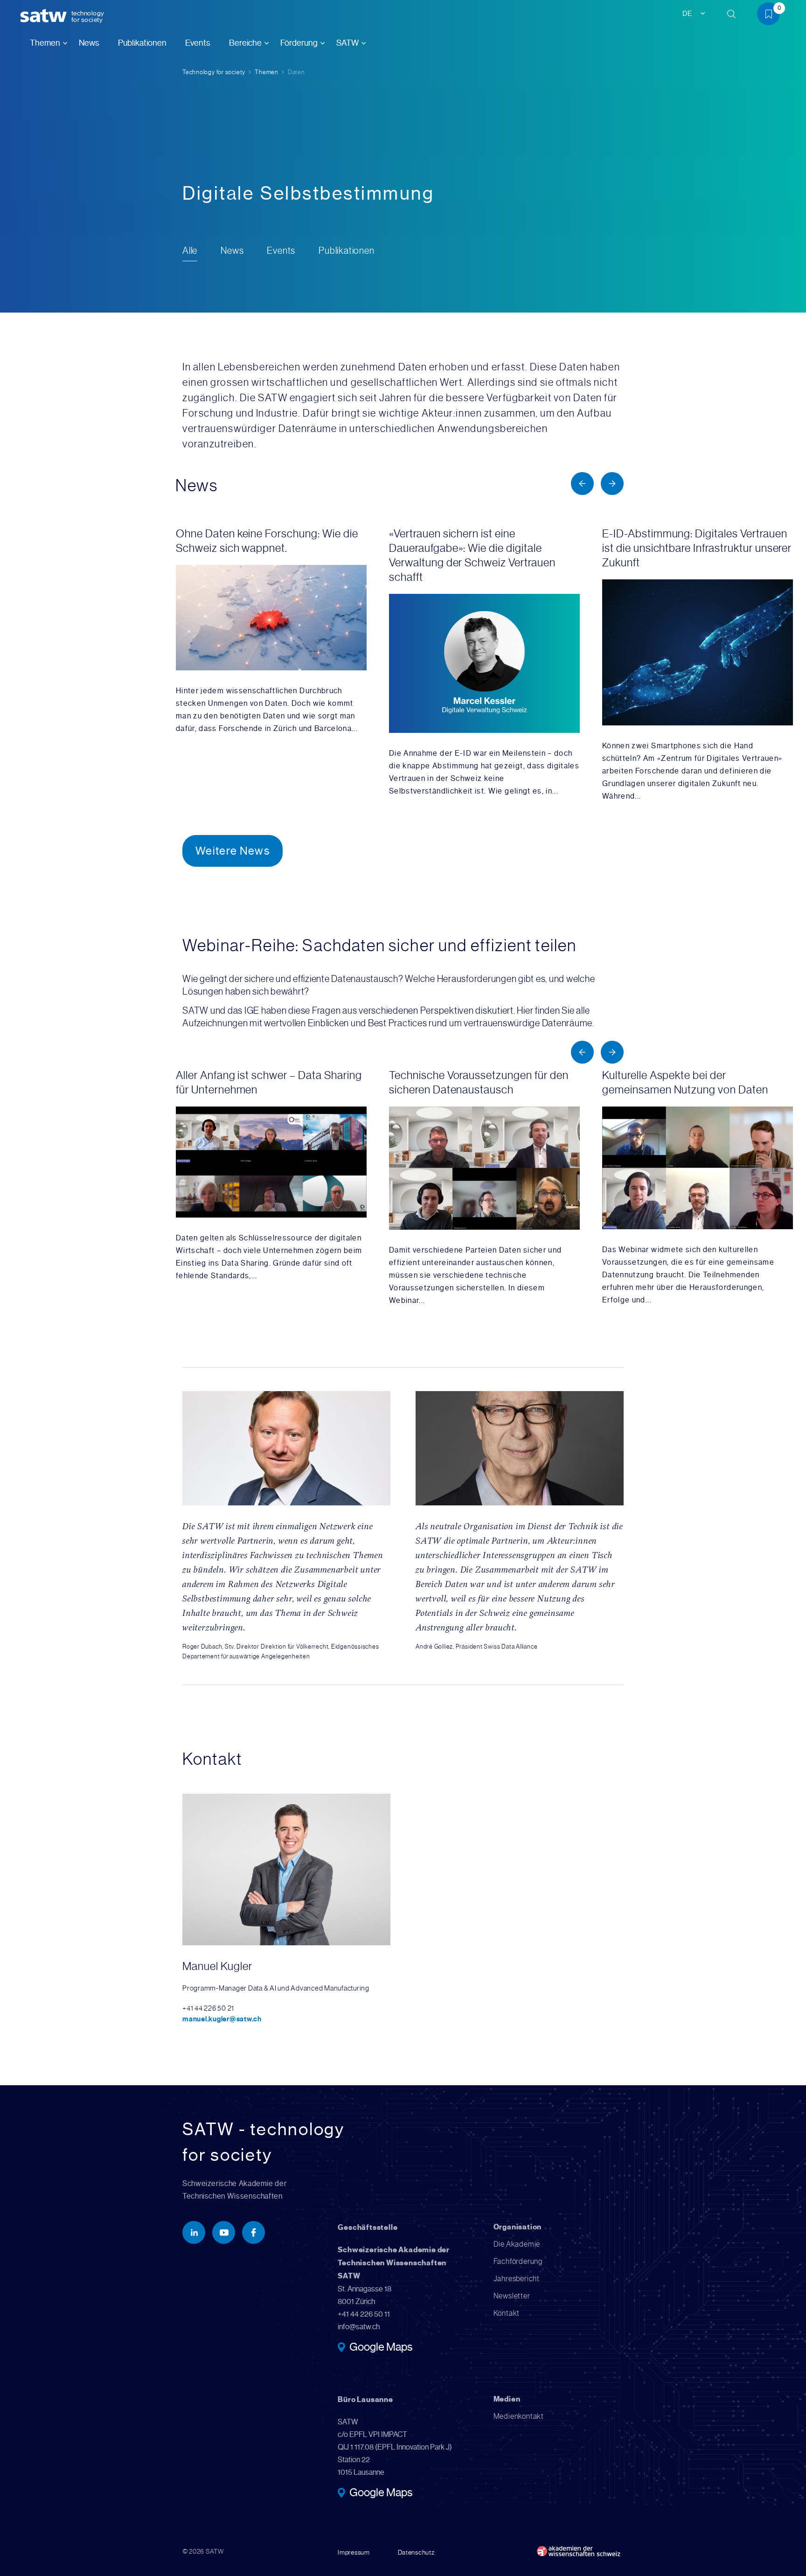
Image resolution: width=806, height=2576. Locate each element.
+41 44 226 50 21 (208, 2008)
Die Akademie (517, 2244)
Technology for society (214, 72)
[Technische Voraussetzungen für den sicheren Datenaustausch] (489, 1187)
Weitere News (233, 851)
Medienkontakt (519, 2416)
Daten (296, 72)
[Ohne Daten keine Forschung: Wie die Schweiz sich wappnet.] (276, 631)
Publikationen (142, 43)
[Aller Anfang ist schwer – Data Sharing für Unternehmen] (276, 1175)
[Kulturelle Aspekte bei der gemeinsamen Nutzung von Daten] (702, 1187)
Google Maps (381, 2348)
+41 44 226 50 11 (364, 2314)
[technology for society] (45, 16)
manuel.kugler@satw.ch (222, 2019)
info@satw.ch (359, 2327)
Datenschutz (416, 2552)
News (89, 43)
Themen (267, 72)
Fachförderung (518, 2261)
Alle (190, 251)
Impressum (354, 2552)
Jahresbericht (517, 2279)
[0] (772, 16)
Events (198, 43)
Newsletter (512, 2296)
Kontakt (507, 2313)
